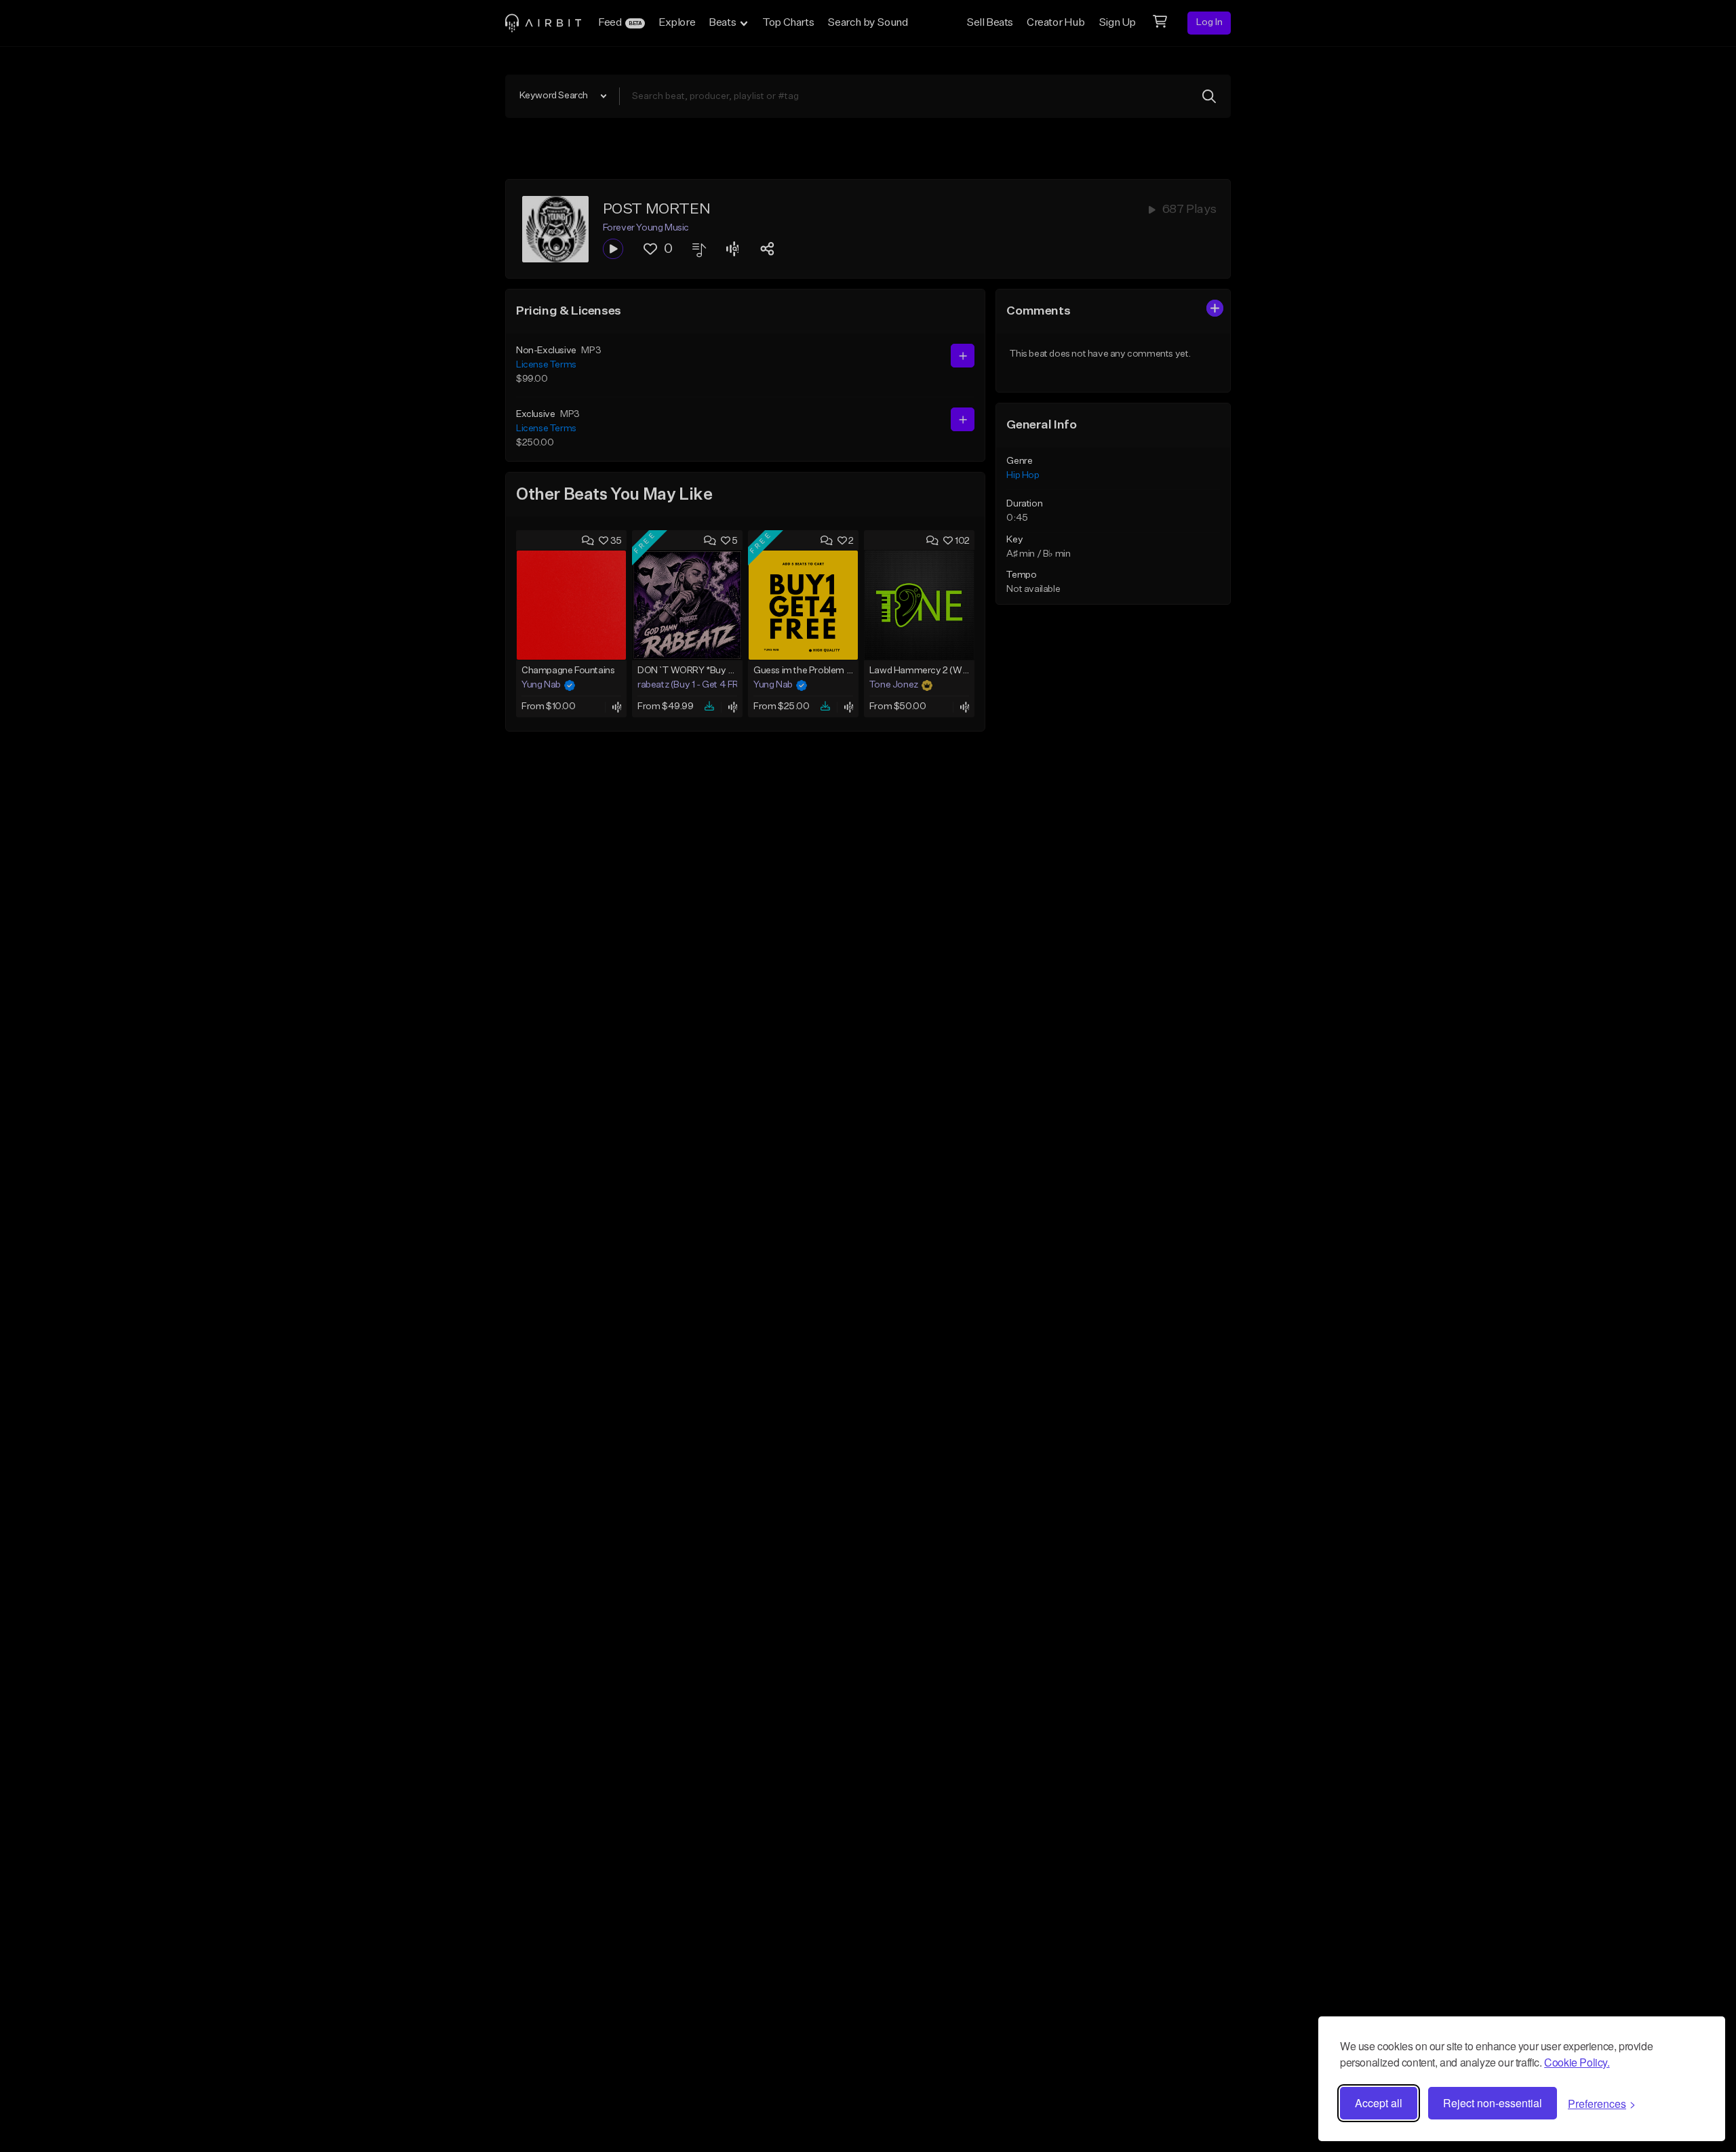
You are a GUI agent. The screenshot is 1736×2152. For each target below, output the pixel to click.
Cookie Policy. (1577, 2062)
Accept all (1379, 2103)
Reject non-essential (1493, 2103)
